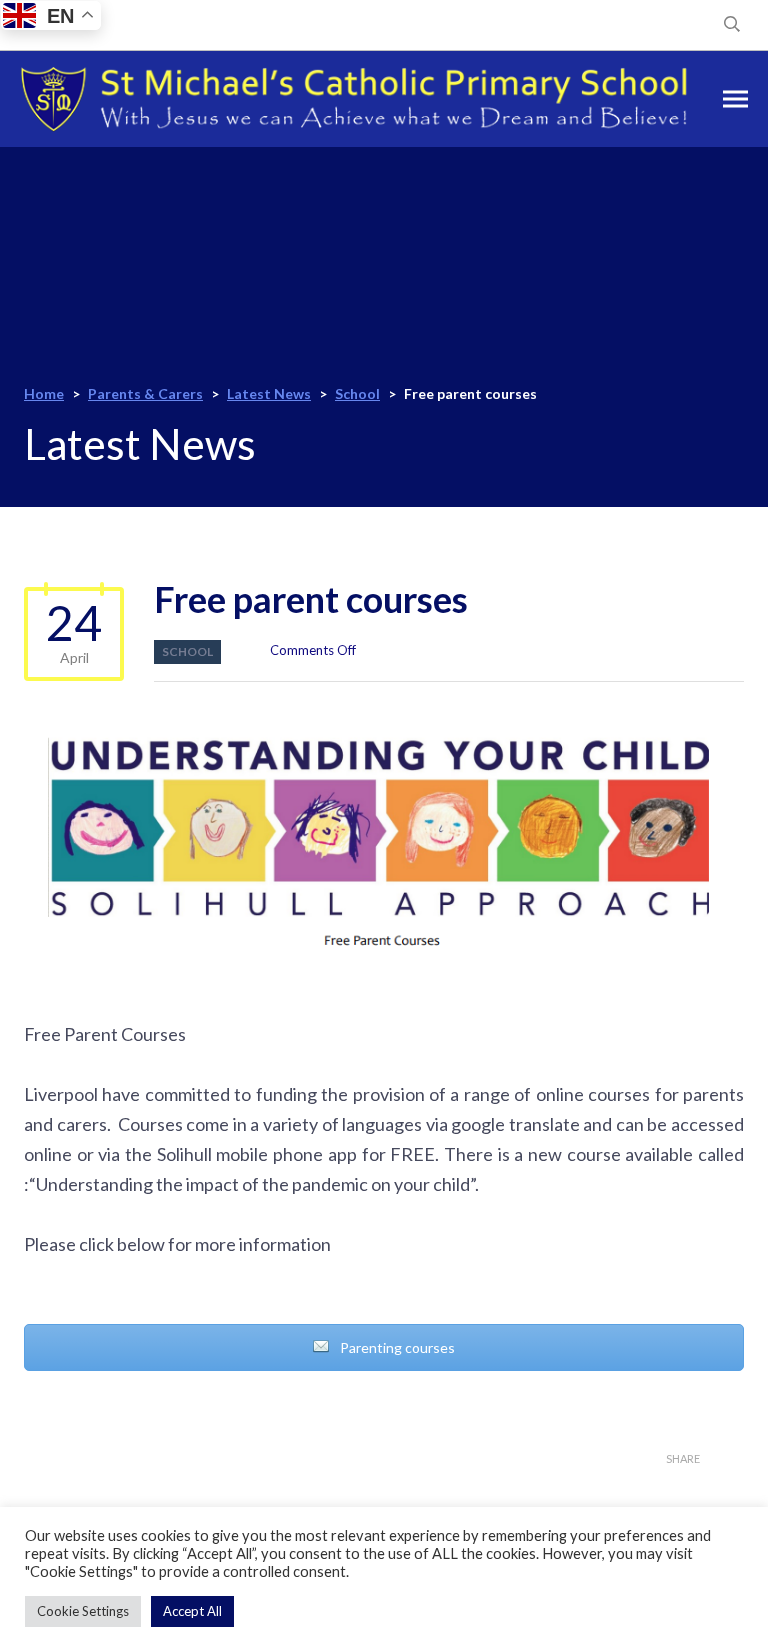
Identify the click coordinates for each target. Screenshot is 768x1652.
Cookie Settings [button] (83, 1611)
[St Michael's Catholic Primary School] (354, 99)
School (187, 651)
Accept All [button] (192, 1611)
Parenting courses (396, 1347)
